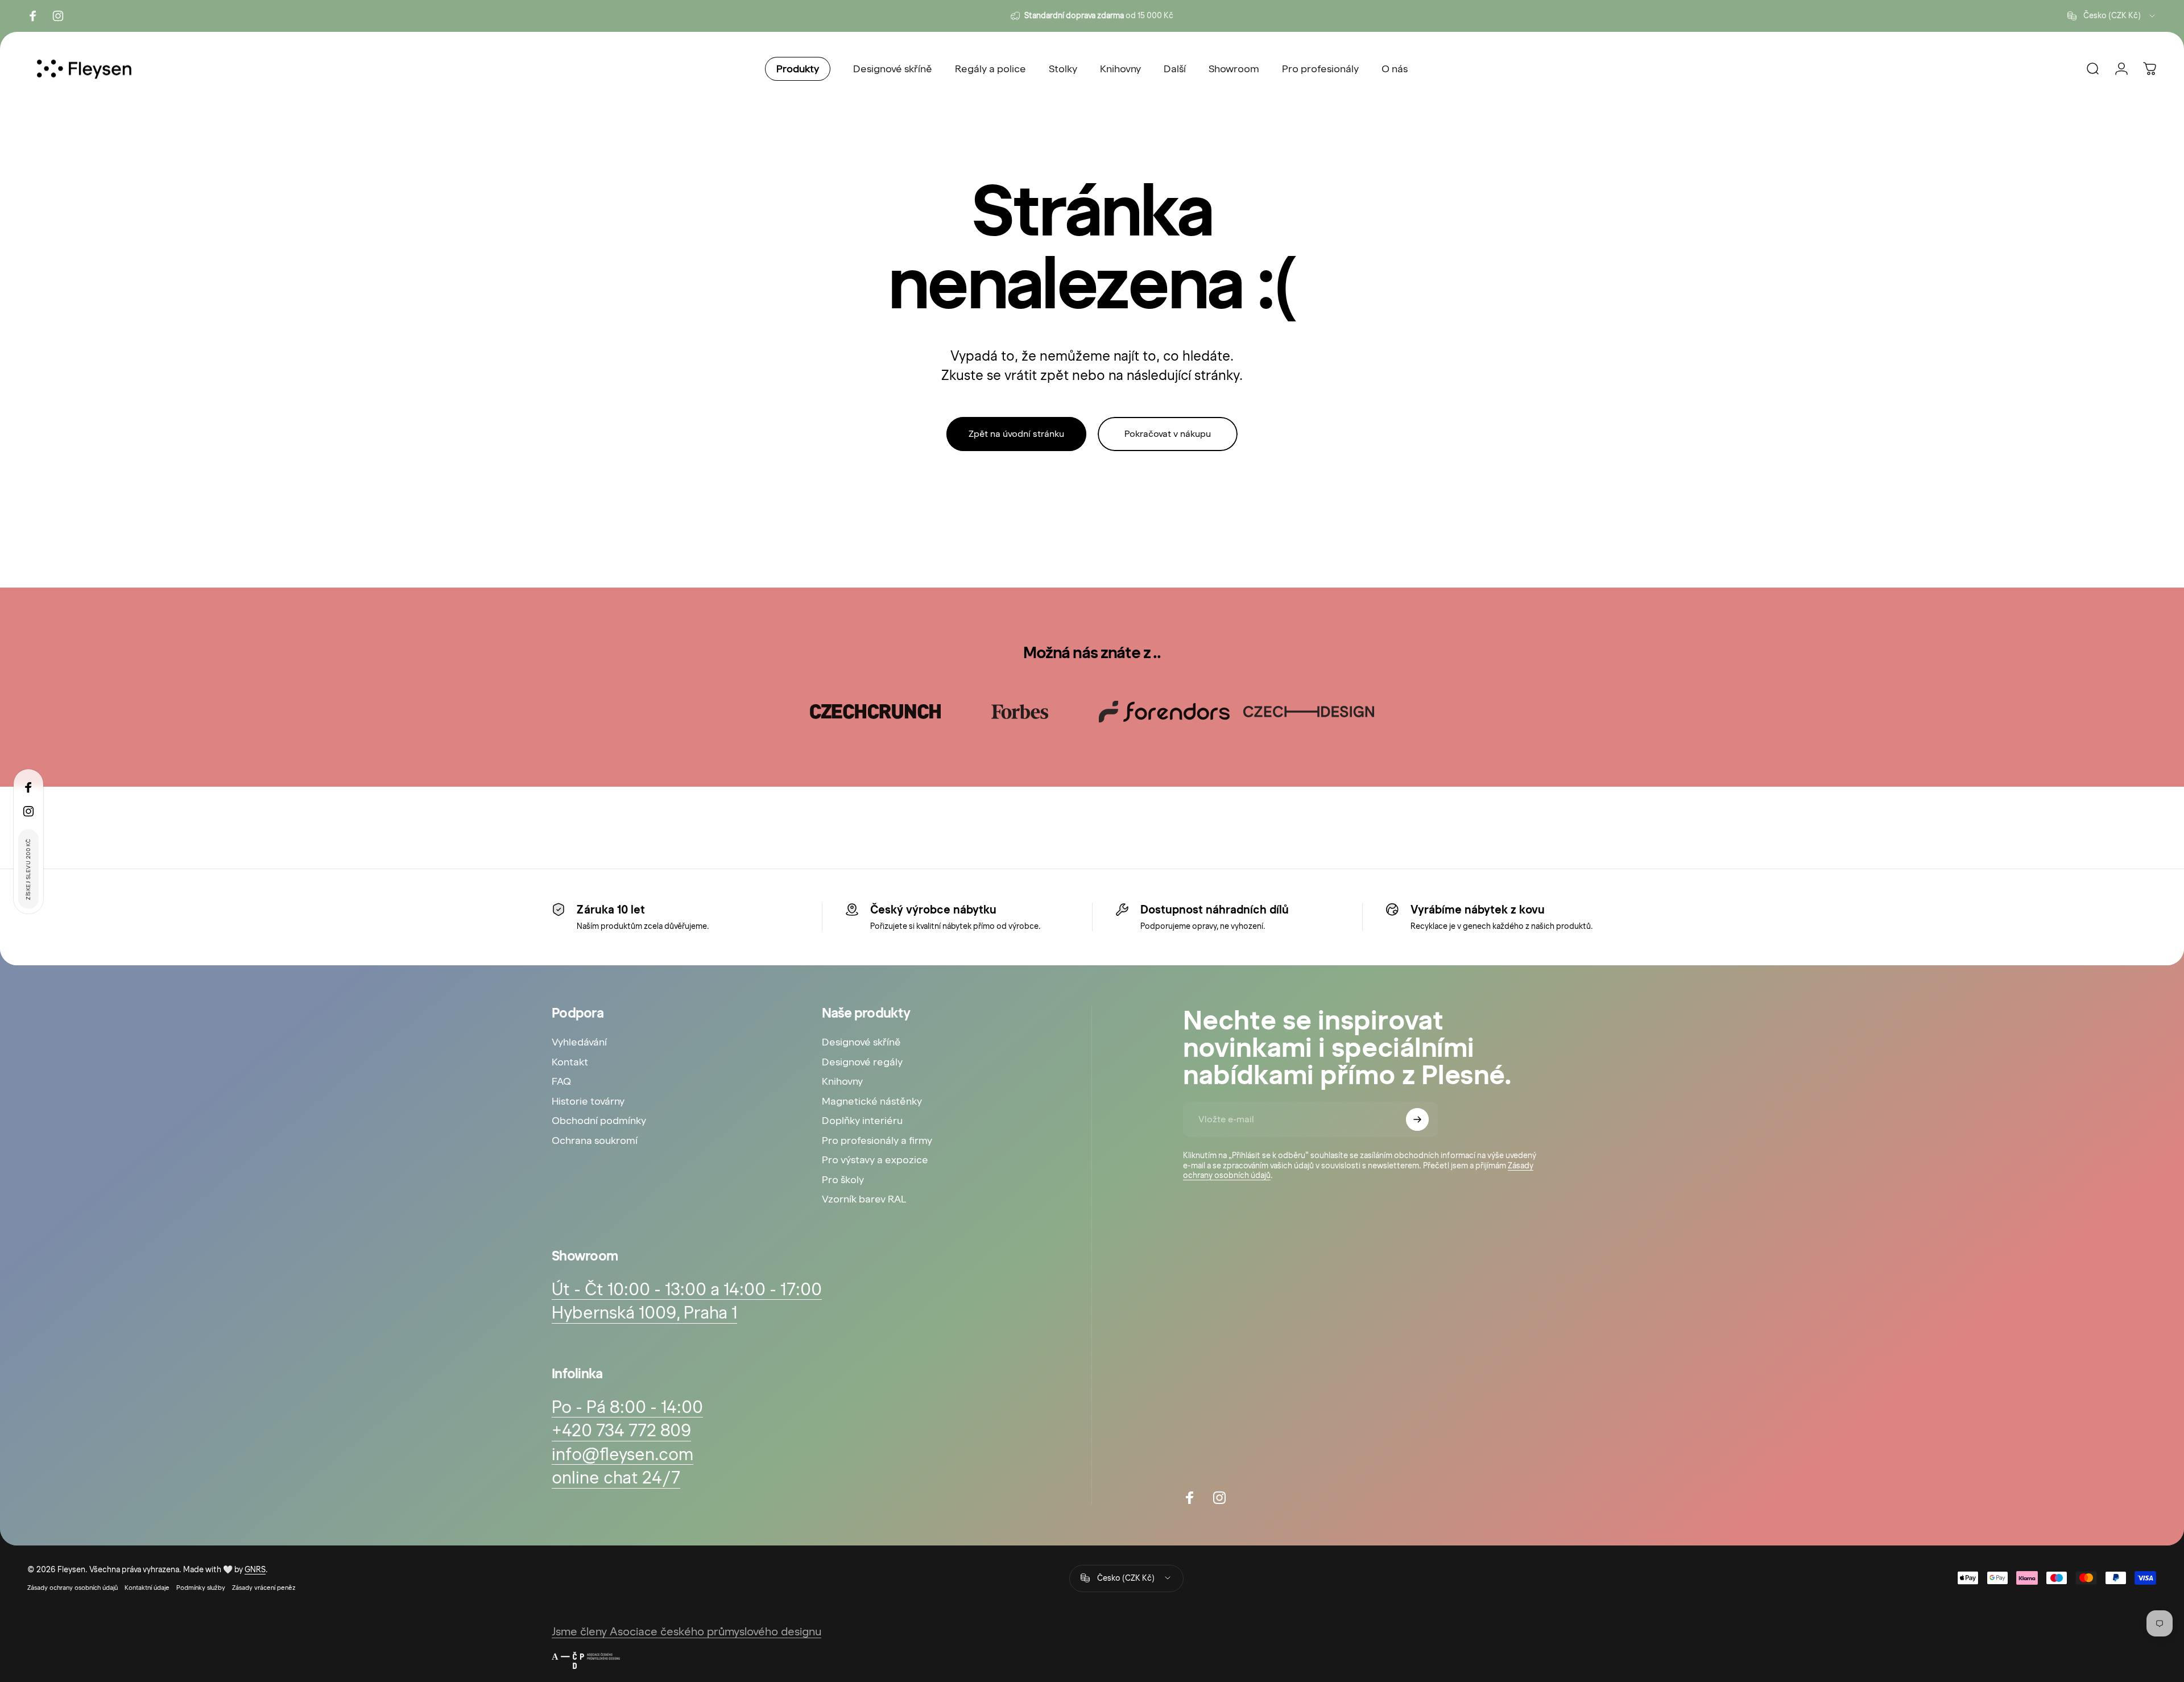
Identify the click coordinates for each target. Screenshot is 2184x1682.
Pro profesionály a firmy (877, 1140)
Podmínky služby (201, 1588)
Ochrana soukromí (595, 1140)
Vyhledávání (579, 1042)
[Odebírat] (1417, 1119)
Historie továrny (588, 1101)
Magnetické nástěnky (872, 1101)
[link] (621, 1431)
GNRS (255, 1570)
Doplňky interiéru (862, 1121)
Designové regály (862, 1062)
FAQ (561, 1081)
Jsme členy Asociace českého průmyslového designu (686, 1631)
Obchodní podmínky (599, 1121)
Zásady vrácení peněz (264, 1588)
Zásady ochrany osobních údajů (73, 1588)
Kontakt (570, 1062)
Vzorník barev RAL (864, 1199)
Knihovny (842, 1081)
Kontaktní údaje (147, 1588)
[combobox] (2112, 16)
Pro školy (843, 1180)
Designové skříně (861, 1042)
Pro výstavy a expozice (875, 1160)
